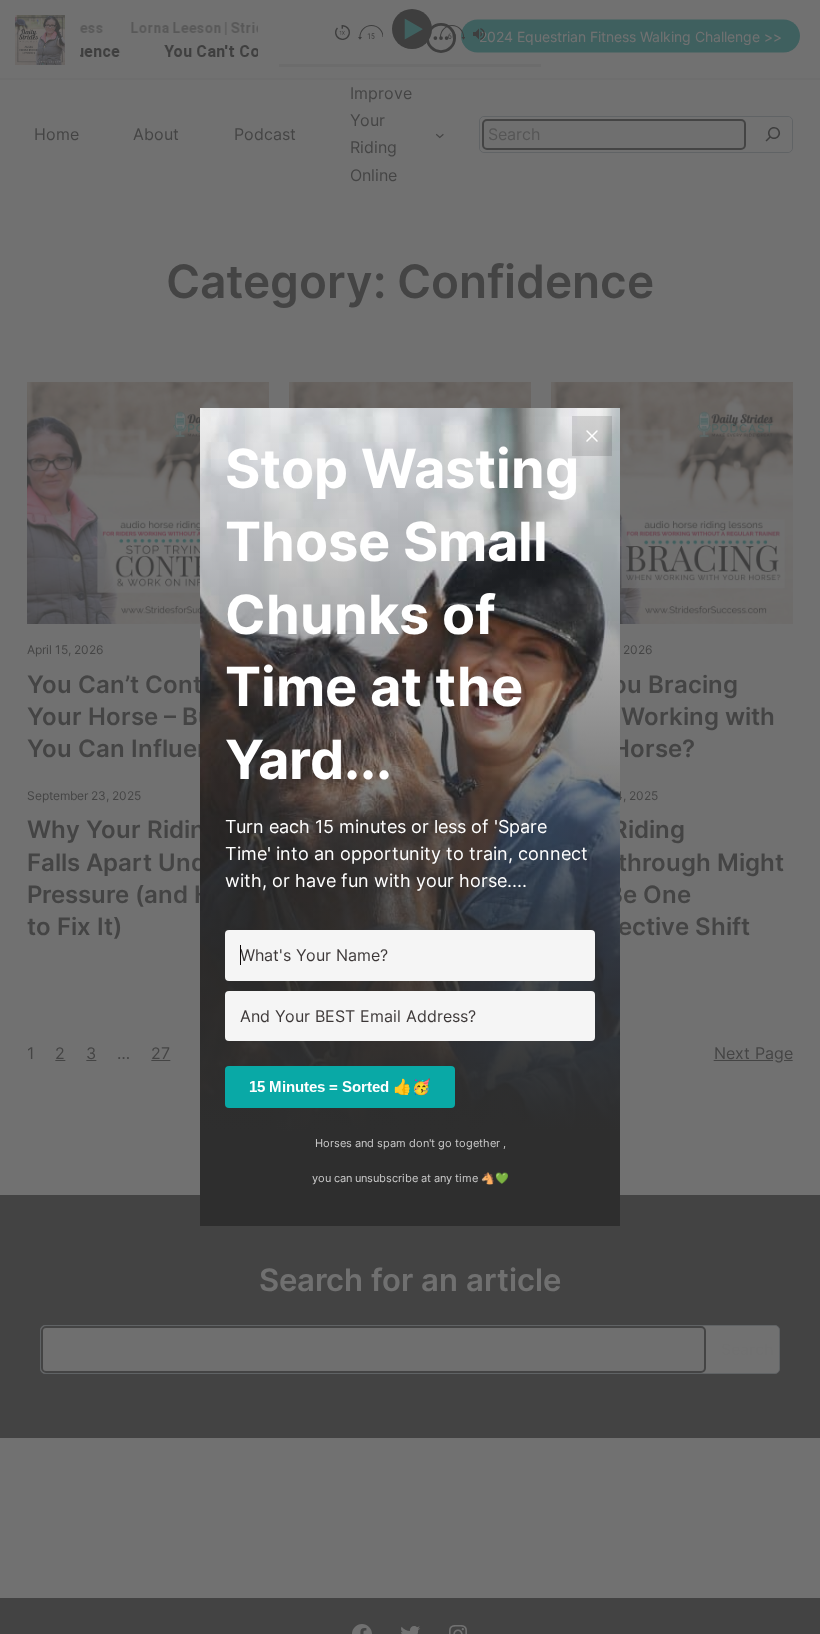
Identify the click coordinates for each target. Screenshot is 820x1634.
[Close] (592, 436)
